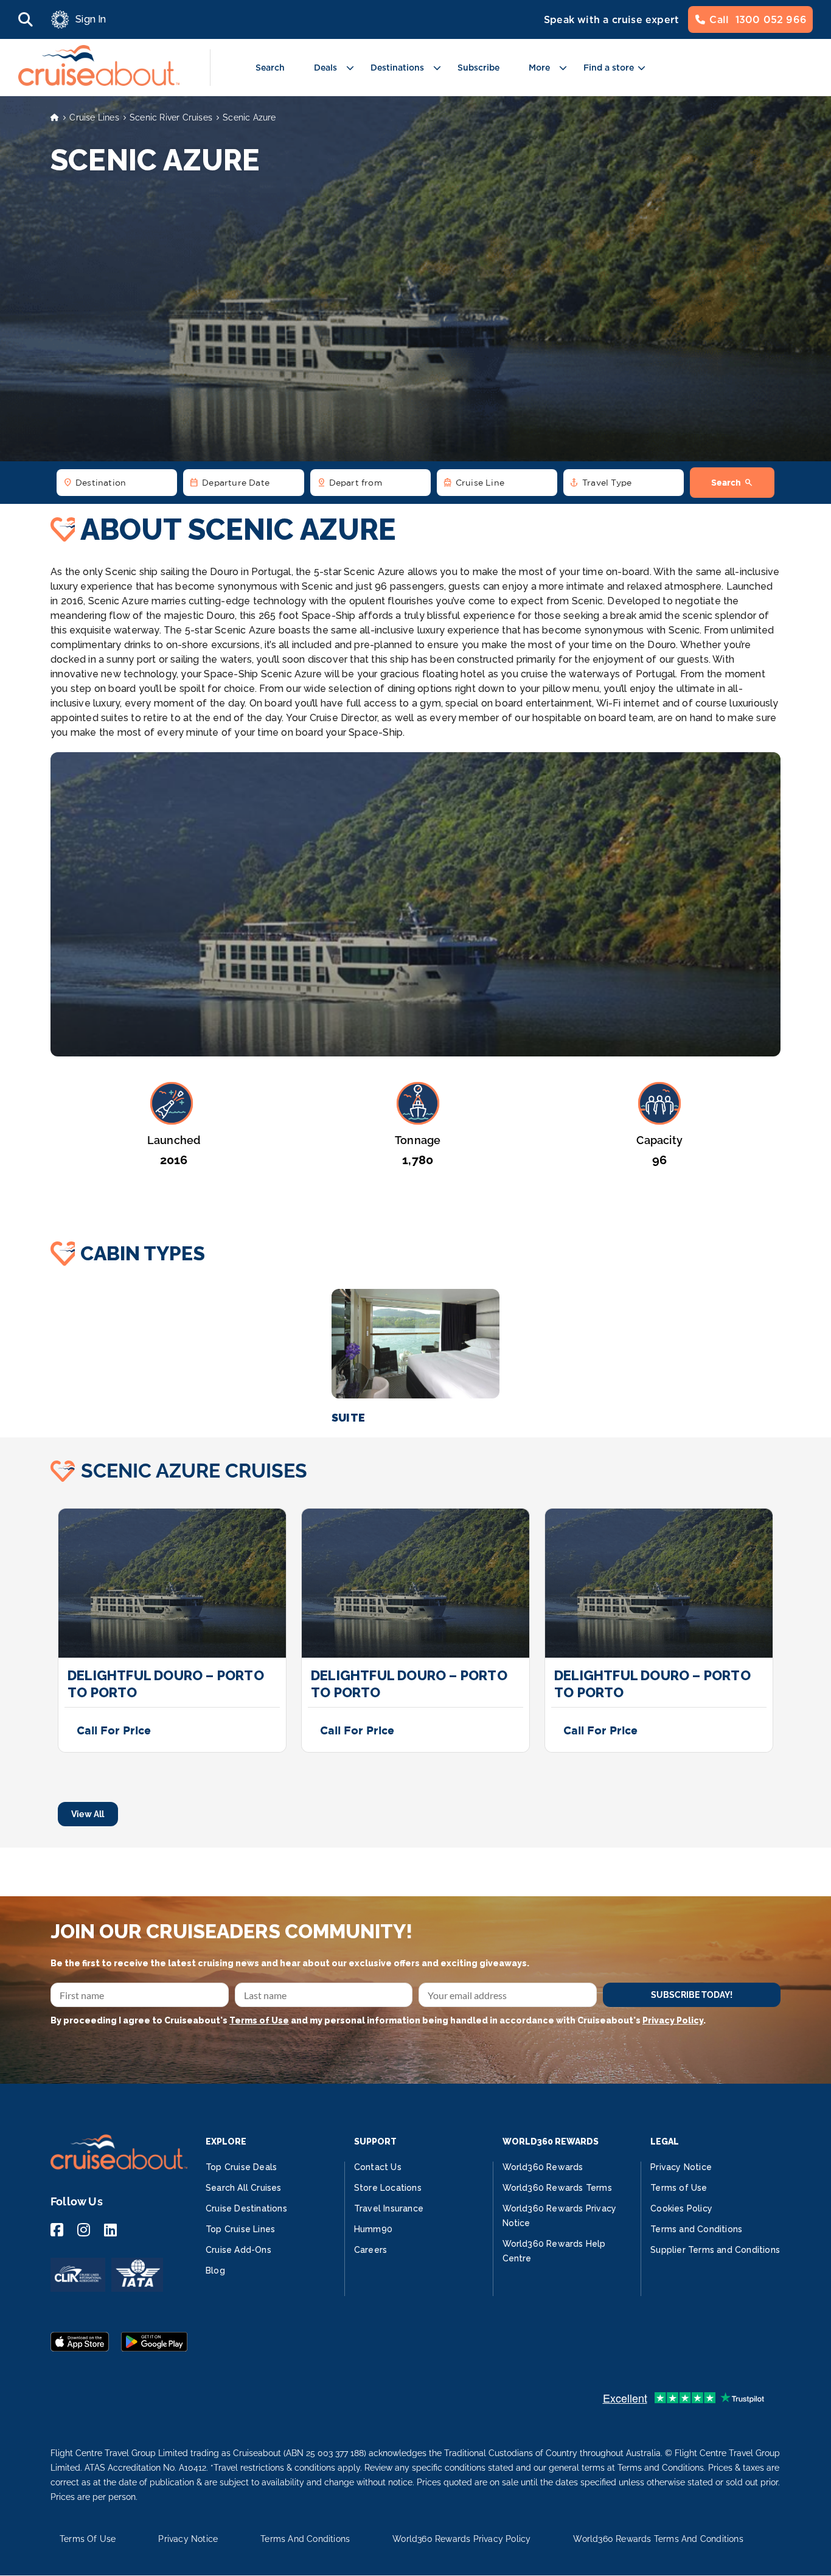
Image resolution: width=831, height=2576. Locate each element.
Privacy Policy (673, 2020)
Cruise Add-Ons (238, 2250)
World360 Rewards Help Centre (554, 2251)
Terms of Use (259, 2020)
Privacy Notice (681, 2167)
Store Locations (388, 2188)
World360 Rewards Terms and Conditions (658, 2539)
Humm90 (373, 2229)
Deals (325, 68)
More (539, 68)
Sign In (91, 19)
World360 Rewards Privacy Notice (560, 2216)
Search (270, 68)
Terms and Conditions (696, 2229)
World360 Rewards (543, 2167)
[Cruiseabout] (99, 82)
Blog (215, 2271)
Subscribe (478, 68)
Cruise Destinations (246, 2208)
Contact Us (378, 2167)
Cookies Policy (681, 2208)
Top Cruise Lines (240, 2229)
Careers (370, 2250)
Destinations (397, 68)
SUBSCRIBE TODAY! (692, 1995)
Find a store (609, 68)
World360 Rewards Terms (557, 2188)
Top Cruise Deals (241, 2167)
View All (88, 1814)
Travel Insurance (389, 2208)
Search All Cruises (244, 2188)
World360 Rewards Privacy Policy (461, 2539)
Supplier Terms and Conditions (715, 2250)
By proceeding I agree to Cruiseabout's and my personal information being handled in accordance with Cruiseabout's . (378, 2020)
